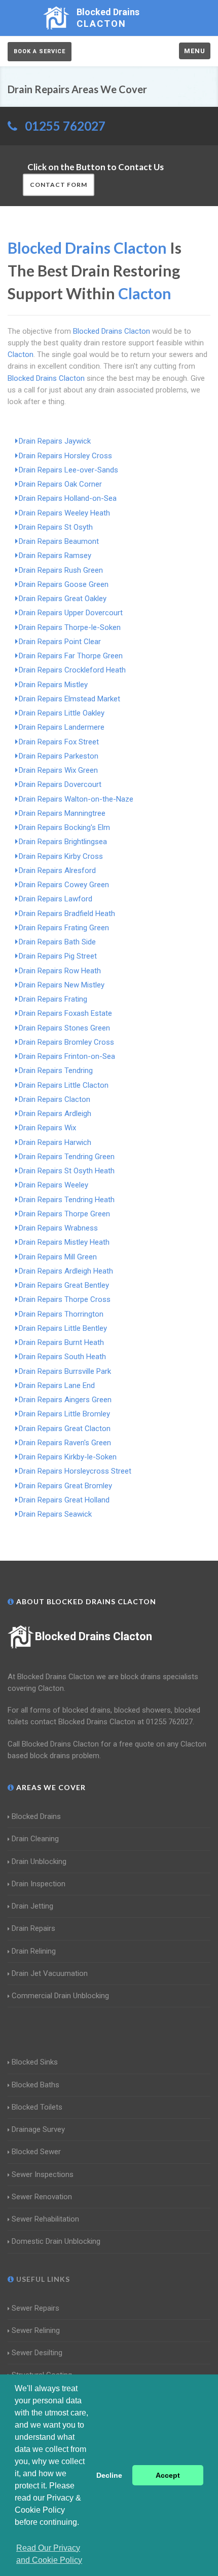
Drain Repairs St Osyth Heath (67, 1171)
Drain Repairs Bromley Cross (66, 1042)
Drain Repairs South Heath (62, 1357)
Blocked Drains (36, 1816)
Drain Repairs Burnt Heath (61, 1342)
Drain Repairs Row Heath (60, 971)
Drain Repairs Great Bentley (64, 1285)
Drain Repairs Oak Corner (60, 484)
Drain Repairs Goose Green (64, 584)
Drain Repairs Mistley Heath (64, 1242)
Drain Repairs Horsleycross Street (75, 1471)
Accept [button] (168, 2475)
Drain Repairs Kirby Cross (61, 856)
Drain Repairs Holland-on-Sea (68, 498)
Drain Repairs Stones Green (64, 1028)
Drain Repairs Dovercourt (60, 784)
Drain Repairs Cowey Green (64, 885)
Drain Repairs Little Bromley (64, 1414)
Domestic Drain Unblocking (56, 2241)
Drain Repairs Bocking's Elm (64, 827)
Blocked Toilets (37, 2107)
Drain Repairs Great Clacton (65, 1429)
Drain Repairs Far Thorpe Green (71, 656)
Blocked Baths (35, 2085)
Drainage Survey (38, 2129)
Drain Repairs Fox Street (59, 742)
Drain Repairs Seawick (55, 1514)
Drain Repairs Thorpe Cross (65, 1299)
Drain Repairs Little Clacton (64, 1085)
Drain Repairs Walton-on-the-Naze (76, 799)
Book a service (40, 51)
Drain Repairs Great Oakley (63, 599)
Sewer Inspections (43, 2174)
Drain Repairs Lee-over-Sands (68, 470)
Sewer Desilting (37, 2353)
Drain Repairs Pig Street (58, 956)
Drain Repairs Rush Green (61, 570)
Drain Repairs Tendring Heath (67, 1200)
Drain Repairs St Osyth (56, 527)
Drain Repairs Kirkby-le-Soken (68, 1457)
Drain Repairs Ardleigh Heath (66, 1271)
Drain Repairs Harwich (55, 1142)
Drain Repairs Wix (47, 1128)
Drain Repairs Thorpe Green (64, 1214)
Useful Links (42, 2279)
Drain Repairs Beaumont (59, 541)
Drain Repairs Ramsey (55, 556)
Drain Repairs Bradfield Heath (67, 914)
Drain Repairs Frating (53, 999)
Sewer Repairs (35, 2308)
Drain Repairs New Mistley (62, 985)
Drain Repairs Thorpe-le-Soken (70, 627)
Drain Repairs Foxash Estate (65, 1013)
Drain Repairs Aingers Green (65, 1400)
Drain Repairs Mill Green (58, 1257)
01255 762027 (65, 126)
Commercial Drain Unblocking (60, 1996)
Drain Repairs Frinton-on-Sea (67, 1056)
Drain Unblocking (39, 1861)
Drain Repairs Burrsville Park (65, 1371)
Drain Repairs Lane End (57, 1385)
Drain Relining (34, 1951)
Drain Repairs (33, 1928)
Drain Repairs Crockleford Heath (72, 670)
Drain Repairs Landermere (62, 727)
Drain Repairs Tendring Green (67, 1157)
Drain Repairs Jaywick (55, 441)
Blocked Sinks (35, 2062)
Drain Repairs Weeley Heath (64, 513)
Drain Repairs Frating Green (64, 928)
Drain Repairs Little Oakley (62, 713)
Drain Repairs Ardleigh (55, 1114)
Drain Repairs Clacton (55, 1099)
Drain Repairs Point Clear (60, 642)
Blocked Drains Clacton (94, 1636)
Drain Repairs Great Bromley (65, 1486)
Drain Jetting (32, 1906)
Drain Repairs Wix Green (58, 770)
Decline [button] (109, 2475)
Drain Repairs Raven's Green (65, 1443)
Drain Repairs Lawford (56, 899)
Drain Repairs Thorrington (61, 1314)
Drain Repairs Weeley (53, 1185)
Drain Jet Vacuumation (50, 1973)
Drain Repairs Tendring (56, 1071)
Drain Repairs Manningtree (62, 813)
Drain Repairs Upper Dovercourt (71, 613)
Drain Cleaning (35, 1839)
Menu (195, 51)
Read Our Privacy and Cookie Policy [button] (49, 2554)
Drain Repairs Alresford (57, 870)
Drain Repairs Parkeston (59, 756)
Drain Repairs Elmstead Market (69, 699)
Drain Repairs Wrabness (58, 1228)
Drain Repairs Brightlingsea (63, 842)
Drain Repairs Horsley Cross (65, 456)
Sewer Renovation (42, 2197)
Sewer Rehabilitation (45, 2219)
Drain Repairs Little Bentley (63, 1328)
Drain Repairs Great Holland (64, 1500)
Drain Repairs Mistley (53, 685)
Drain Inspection (39, 1884)
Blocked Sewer (36, 2152)
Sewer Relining (36, 2330)
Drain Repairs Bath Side (57, 942)
